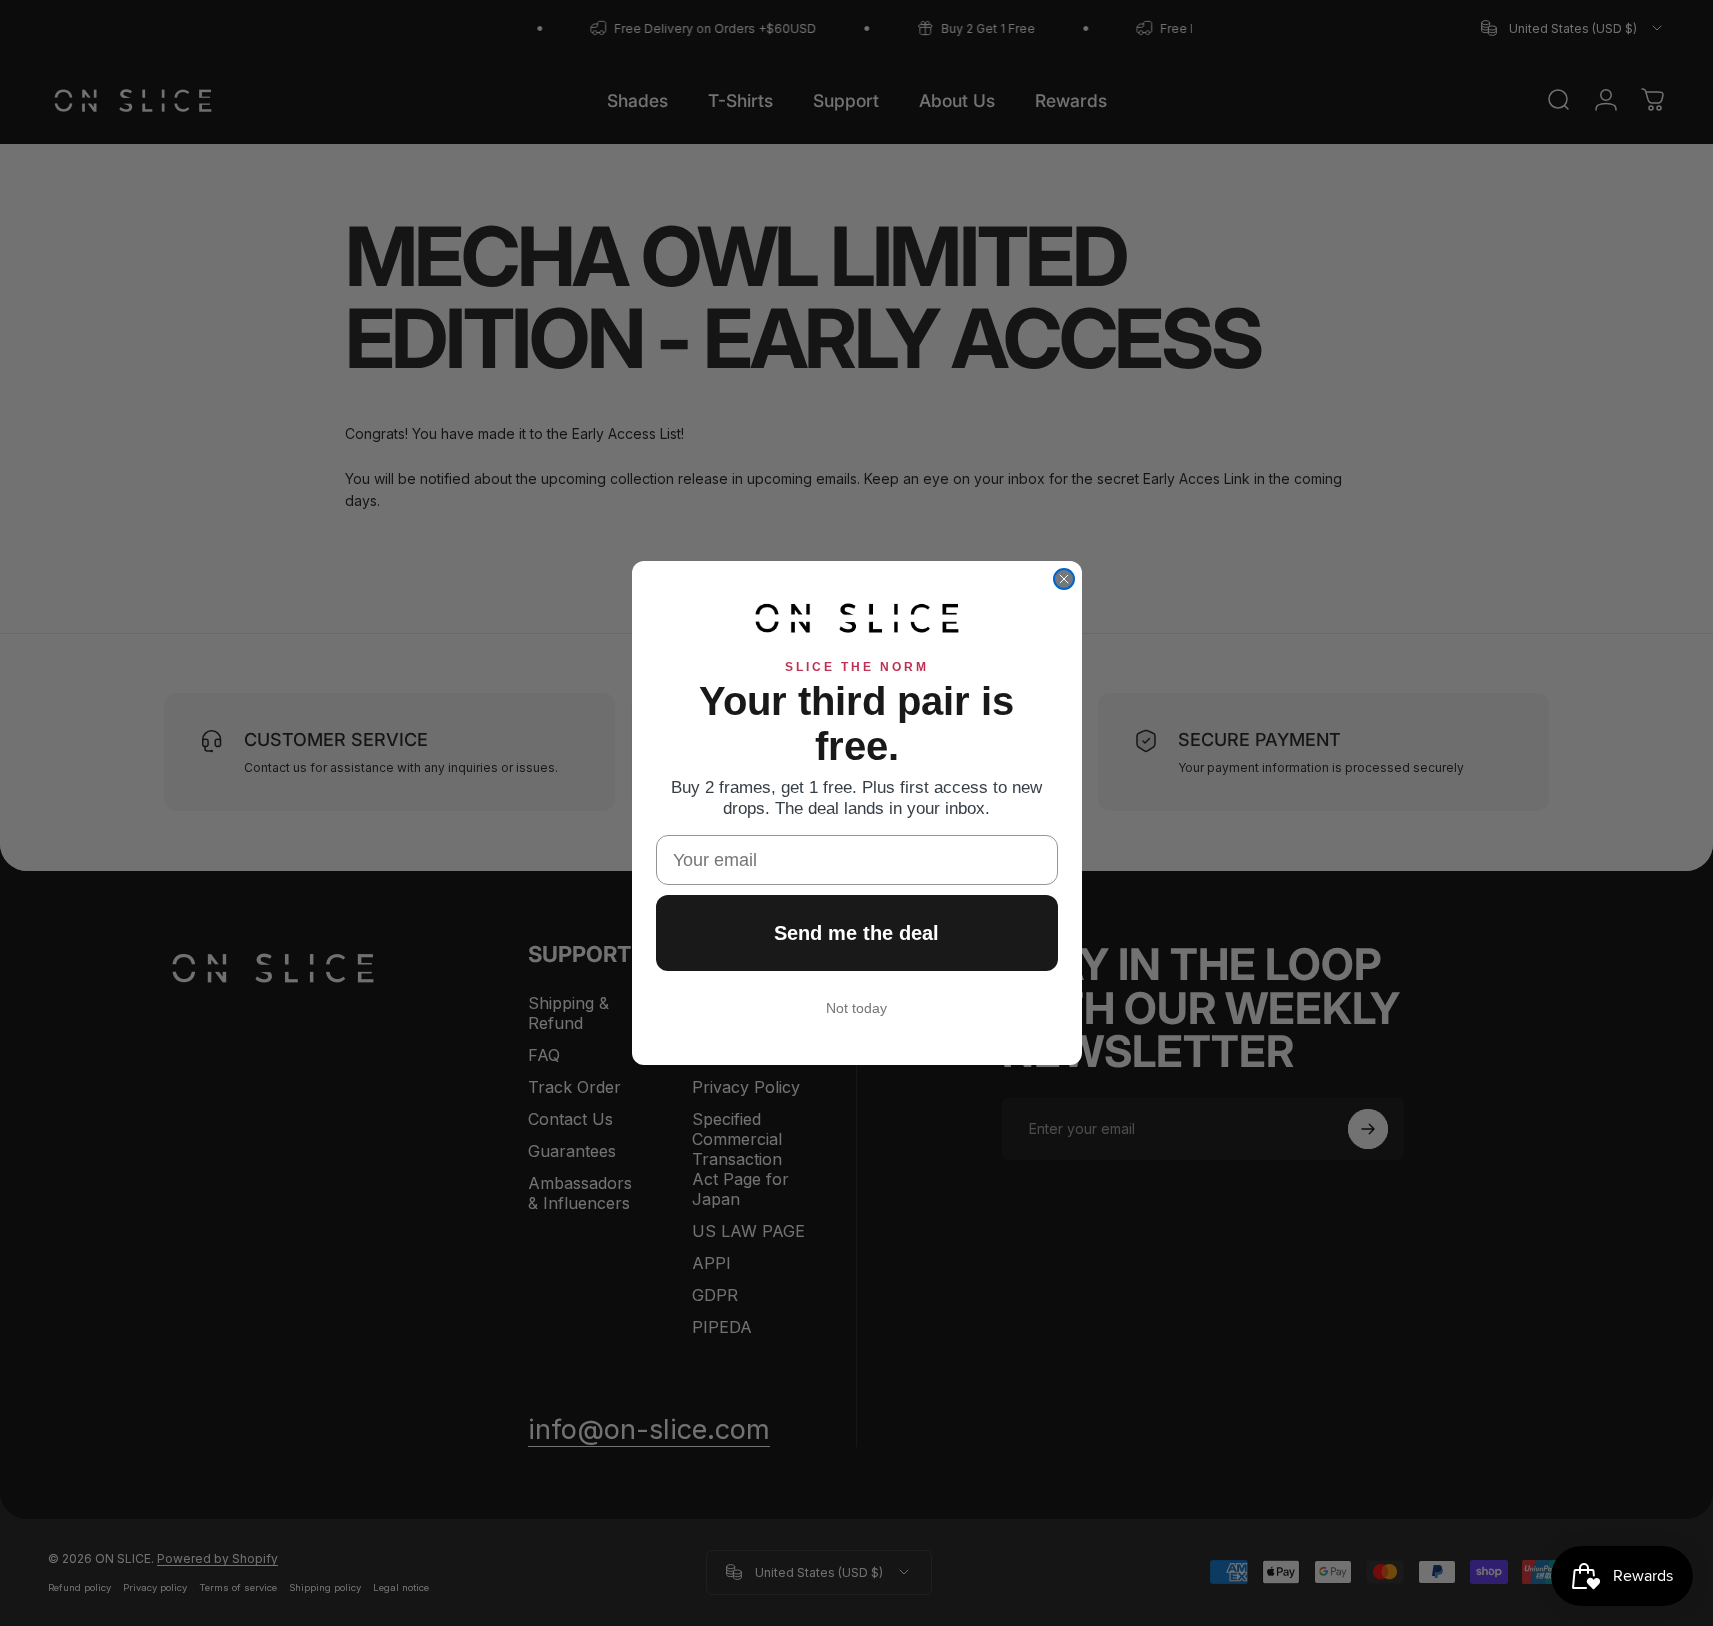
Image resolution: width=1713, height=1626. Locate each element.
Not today (856, 1008)
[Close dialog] (1064, 579)
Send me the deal (856, 933)
